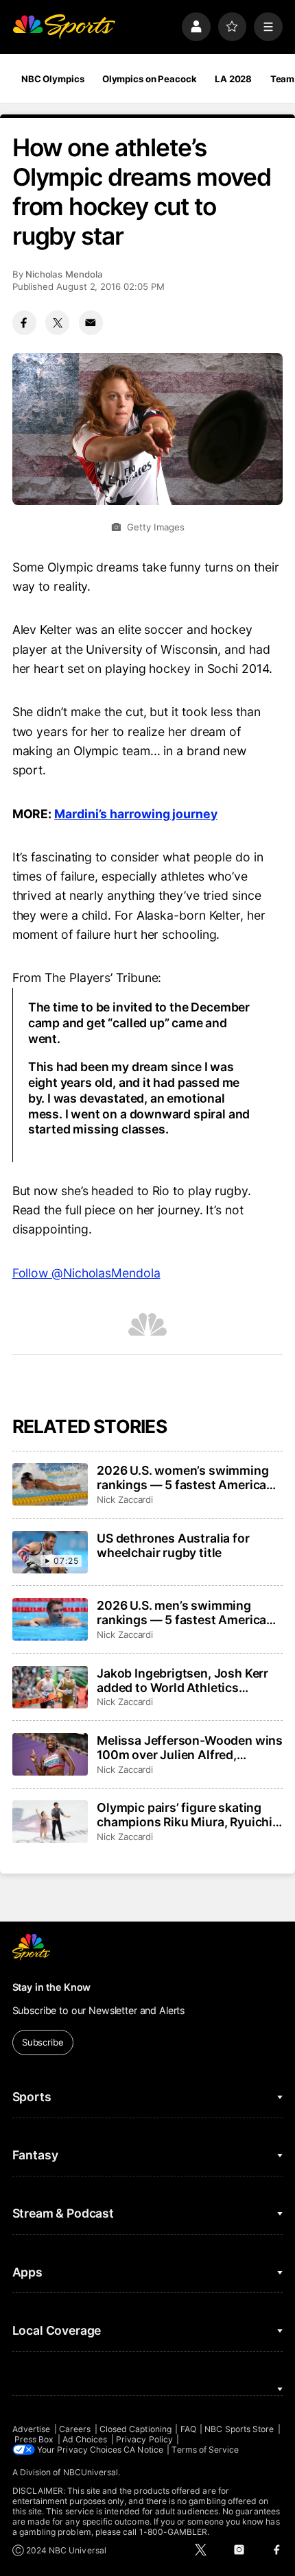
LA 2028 (233, 79)
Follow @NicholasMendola (86, 1273)
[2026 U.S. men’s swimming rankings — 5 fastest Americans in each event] (50, 1619)
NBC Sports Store (239, 2429)
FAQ (188, 2429)
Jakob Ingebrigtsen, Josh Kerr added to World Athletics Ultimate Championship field (182, 1680)
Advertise (32, 2429)
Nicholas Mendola (64, 274)
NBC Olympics (53, 79)
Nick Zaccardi (125, 1499)
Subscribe (43, 2042)
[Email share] (91, 322)
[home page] (64, 27)
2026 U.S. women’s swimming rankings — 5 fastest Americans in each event (189, 1477)
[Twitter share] (57, 322)
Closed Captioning (135, 2429)
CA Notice (143, 2450)
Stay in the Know (52, 1987)
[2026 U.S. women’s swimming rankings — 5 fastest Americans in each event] (50, 1484)
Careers (75, 2429)
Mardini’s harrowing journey (136, 814)
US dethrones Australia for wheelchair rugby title (173, 1545)
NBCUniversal (91, 2472)
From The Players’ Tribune (85, 978)
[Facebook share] (24, 322)
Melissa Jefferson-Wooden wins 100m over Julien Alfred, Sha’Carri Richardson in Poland (190, 1747)
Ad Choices (85, 2439)
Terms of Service (205, 2450)
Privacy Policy (144, 2439)
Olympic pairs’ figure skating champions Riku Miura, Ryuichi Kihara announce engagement (185, 1815)
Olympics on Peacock (150, 79)
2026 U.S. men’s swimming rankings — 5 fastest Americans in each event (189, 1612)
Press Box (34, 2439)
